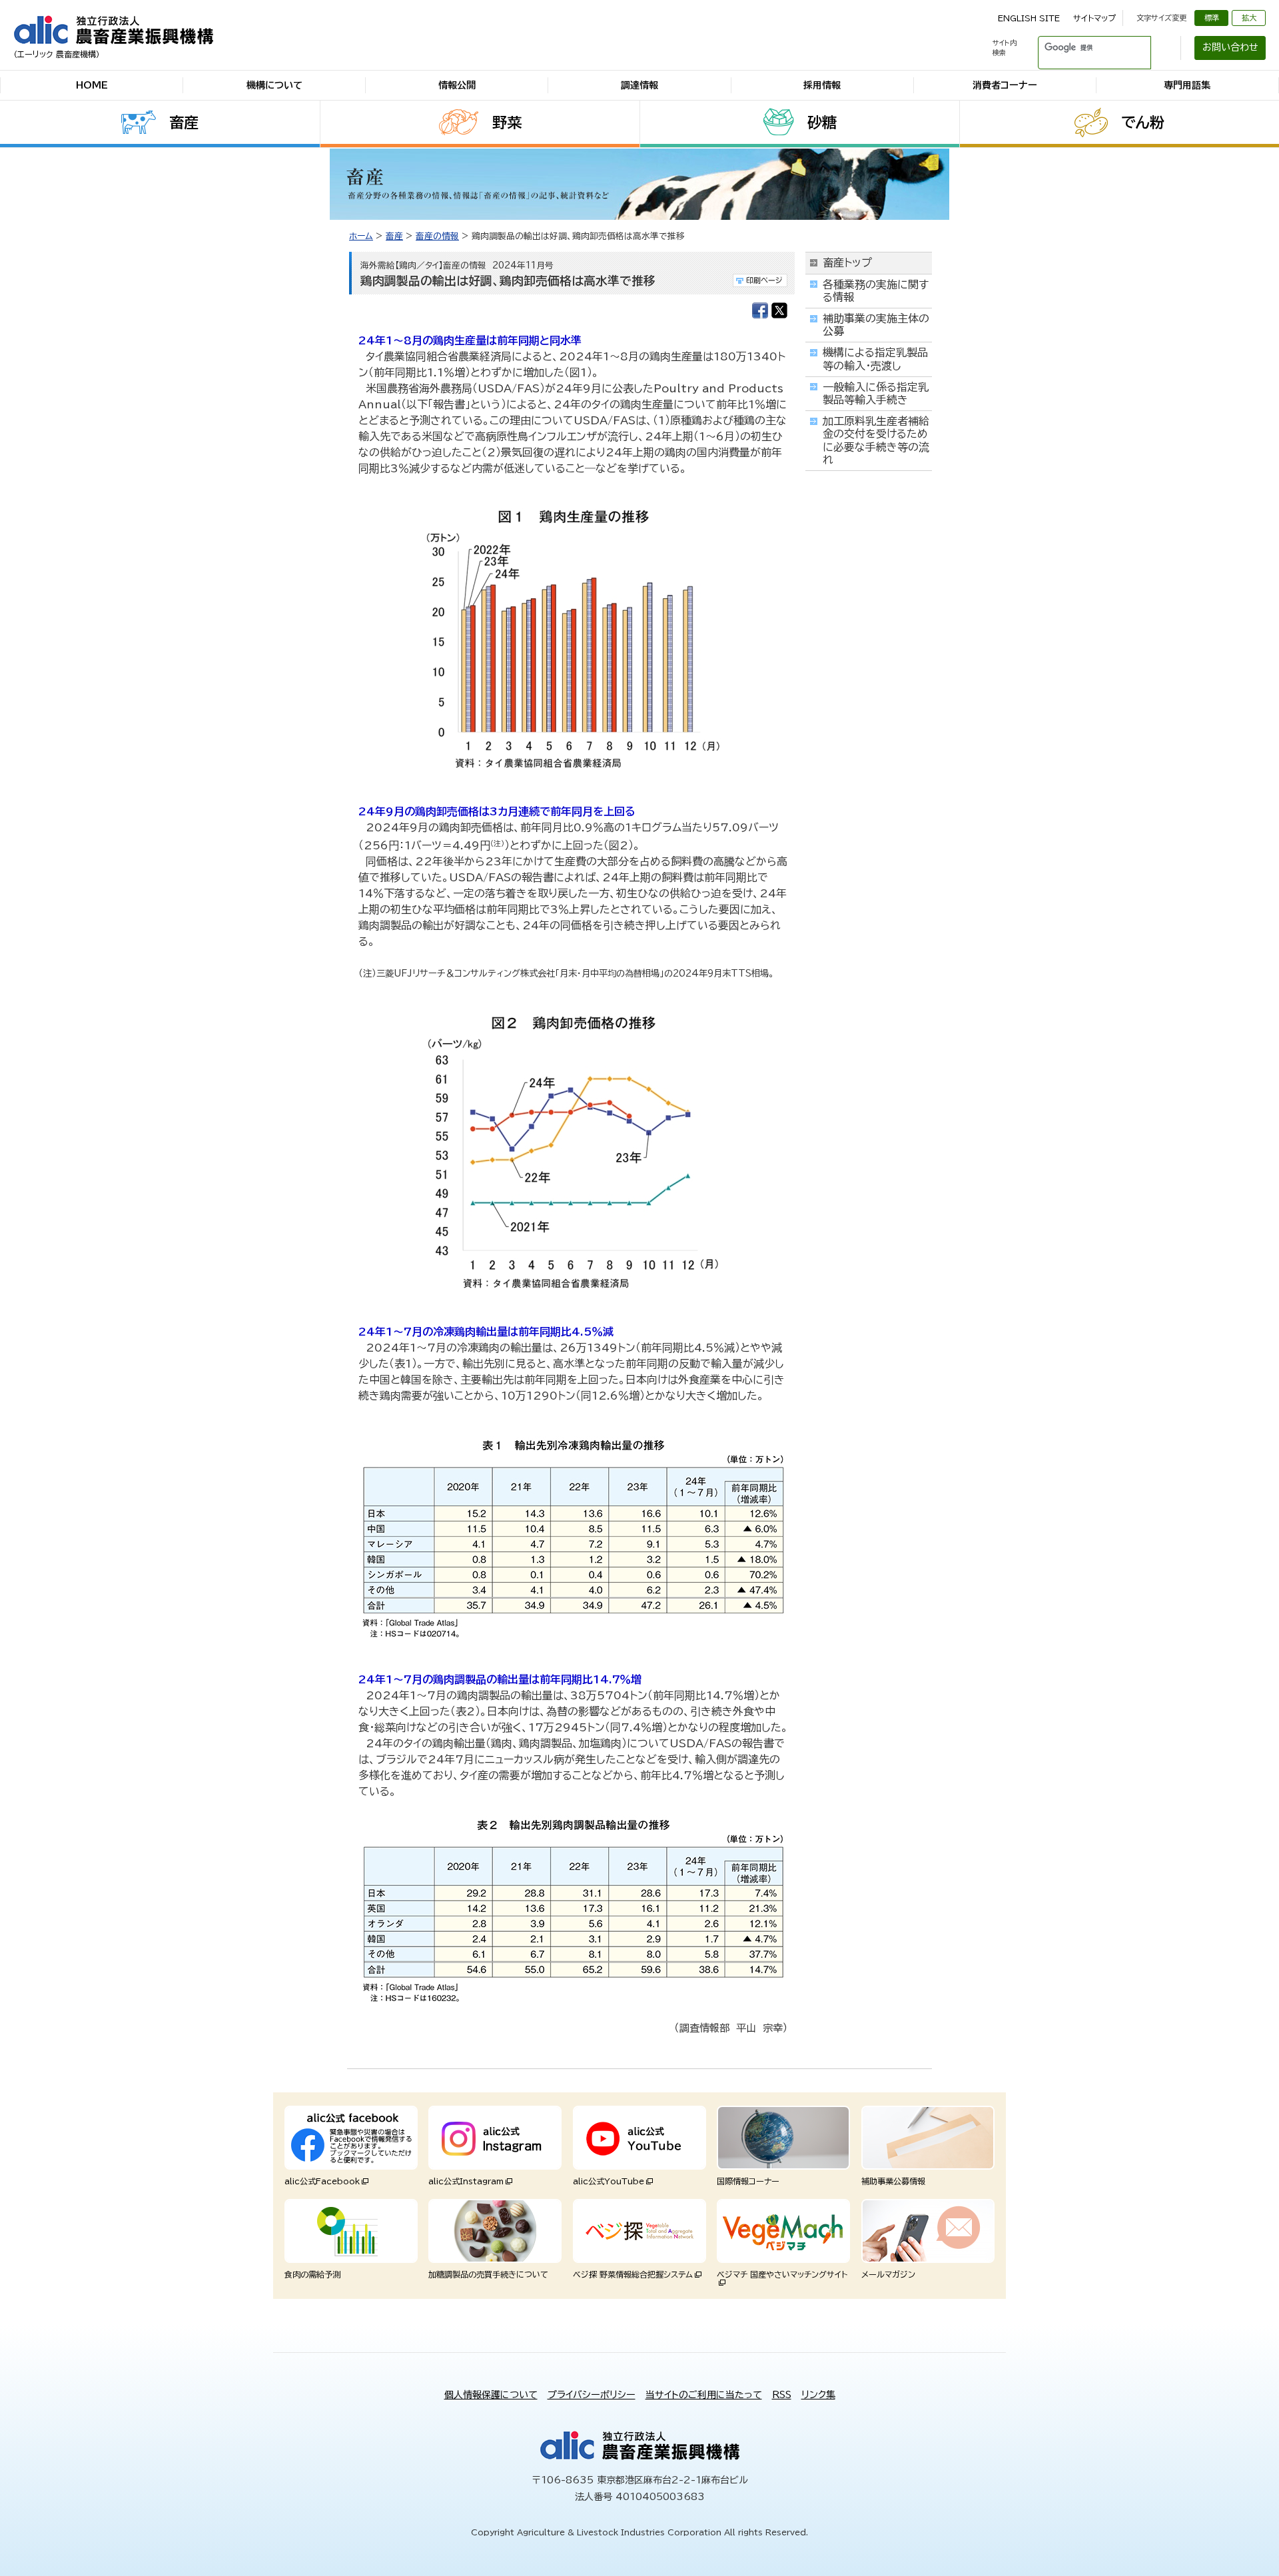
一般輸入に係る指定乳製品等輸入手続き (876, 393)
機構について (274, 85)
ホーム (361, 236)
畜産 (184, 123)
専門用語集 (1187, 85)
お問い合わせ (1230, 47)
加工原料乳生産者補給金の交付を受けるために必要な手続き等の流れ (876, 440)
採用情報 (822, 85)
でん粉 (1143, 123)
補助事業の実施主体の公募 (876, 325)
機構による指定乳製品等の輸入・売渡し (875, 359)
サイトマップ (1094, 18)
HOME (92, 85)
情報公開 (457, 85)
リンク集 (818, 2395)
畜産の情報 (437, 236)
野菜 (507, 123)
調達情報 (639, 85)
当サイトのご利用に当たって (704, 2395)
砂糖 (822, 123)
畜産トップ (847, 262)
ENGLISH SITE (1029, 18)
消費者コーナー (1005, 85)
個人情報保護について (491, 2395)
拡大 (1249, 18)
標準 (1212, 18)
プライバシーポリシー (592, 2395)
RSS (782, 2395)
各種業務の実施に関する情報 (876, 291)
